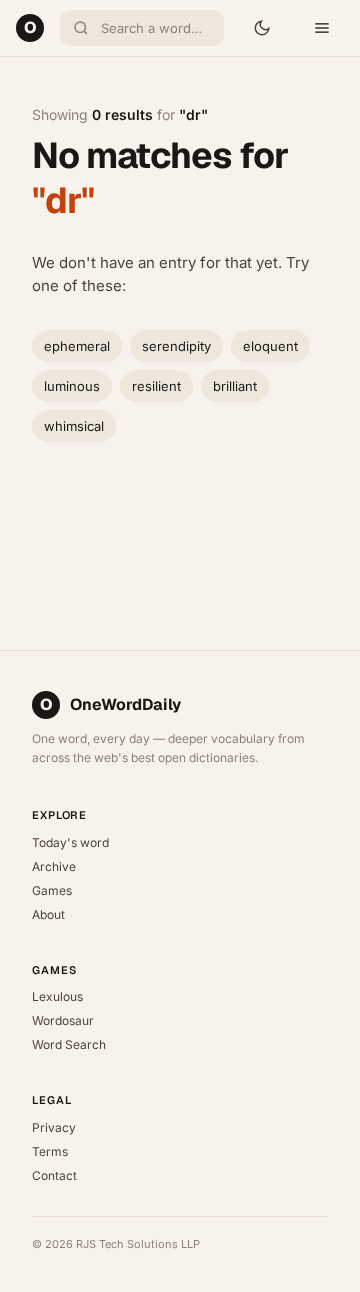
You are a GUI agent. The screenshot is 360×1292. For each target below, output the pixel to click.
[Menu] (322, 28)
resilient (156, 386)
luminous (72, 386)
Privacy (54, 1127)
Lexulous (57, 996)
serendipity (176, 346)
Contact (54, 1175)
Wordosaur (63, 1020)
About (48, 914)
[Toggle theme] (262, 28)
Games (52, 890)
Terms (50, 1151)
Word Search (69, 1044)
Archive (54, 866)
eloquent (270, 346)
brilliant (235, 386)
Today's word (70, 842)
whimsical (74, 426)
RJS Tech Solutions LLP (138, 1244)
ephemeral (77, 346)
